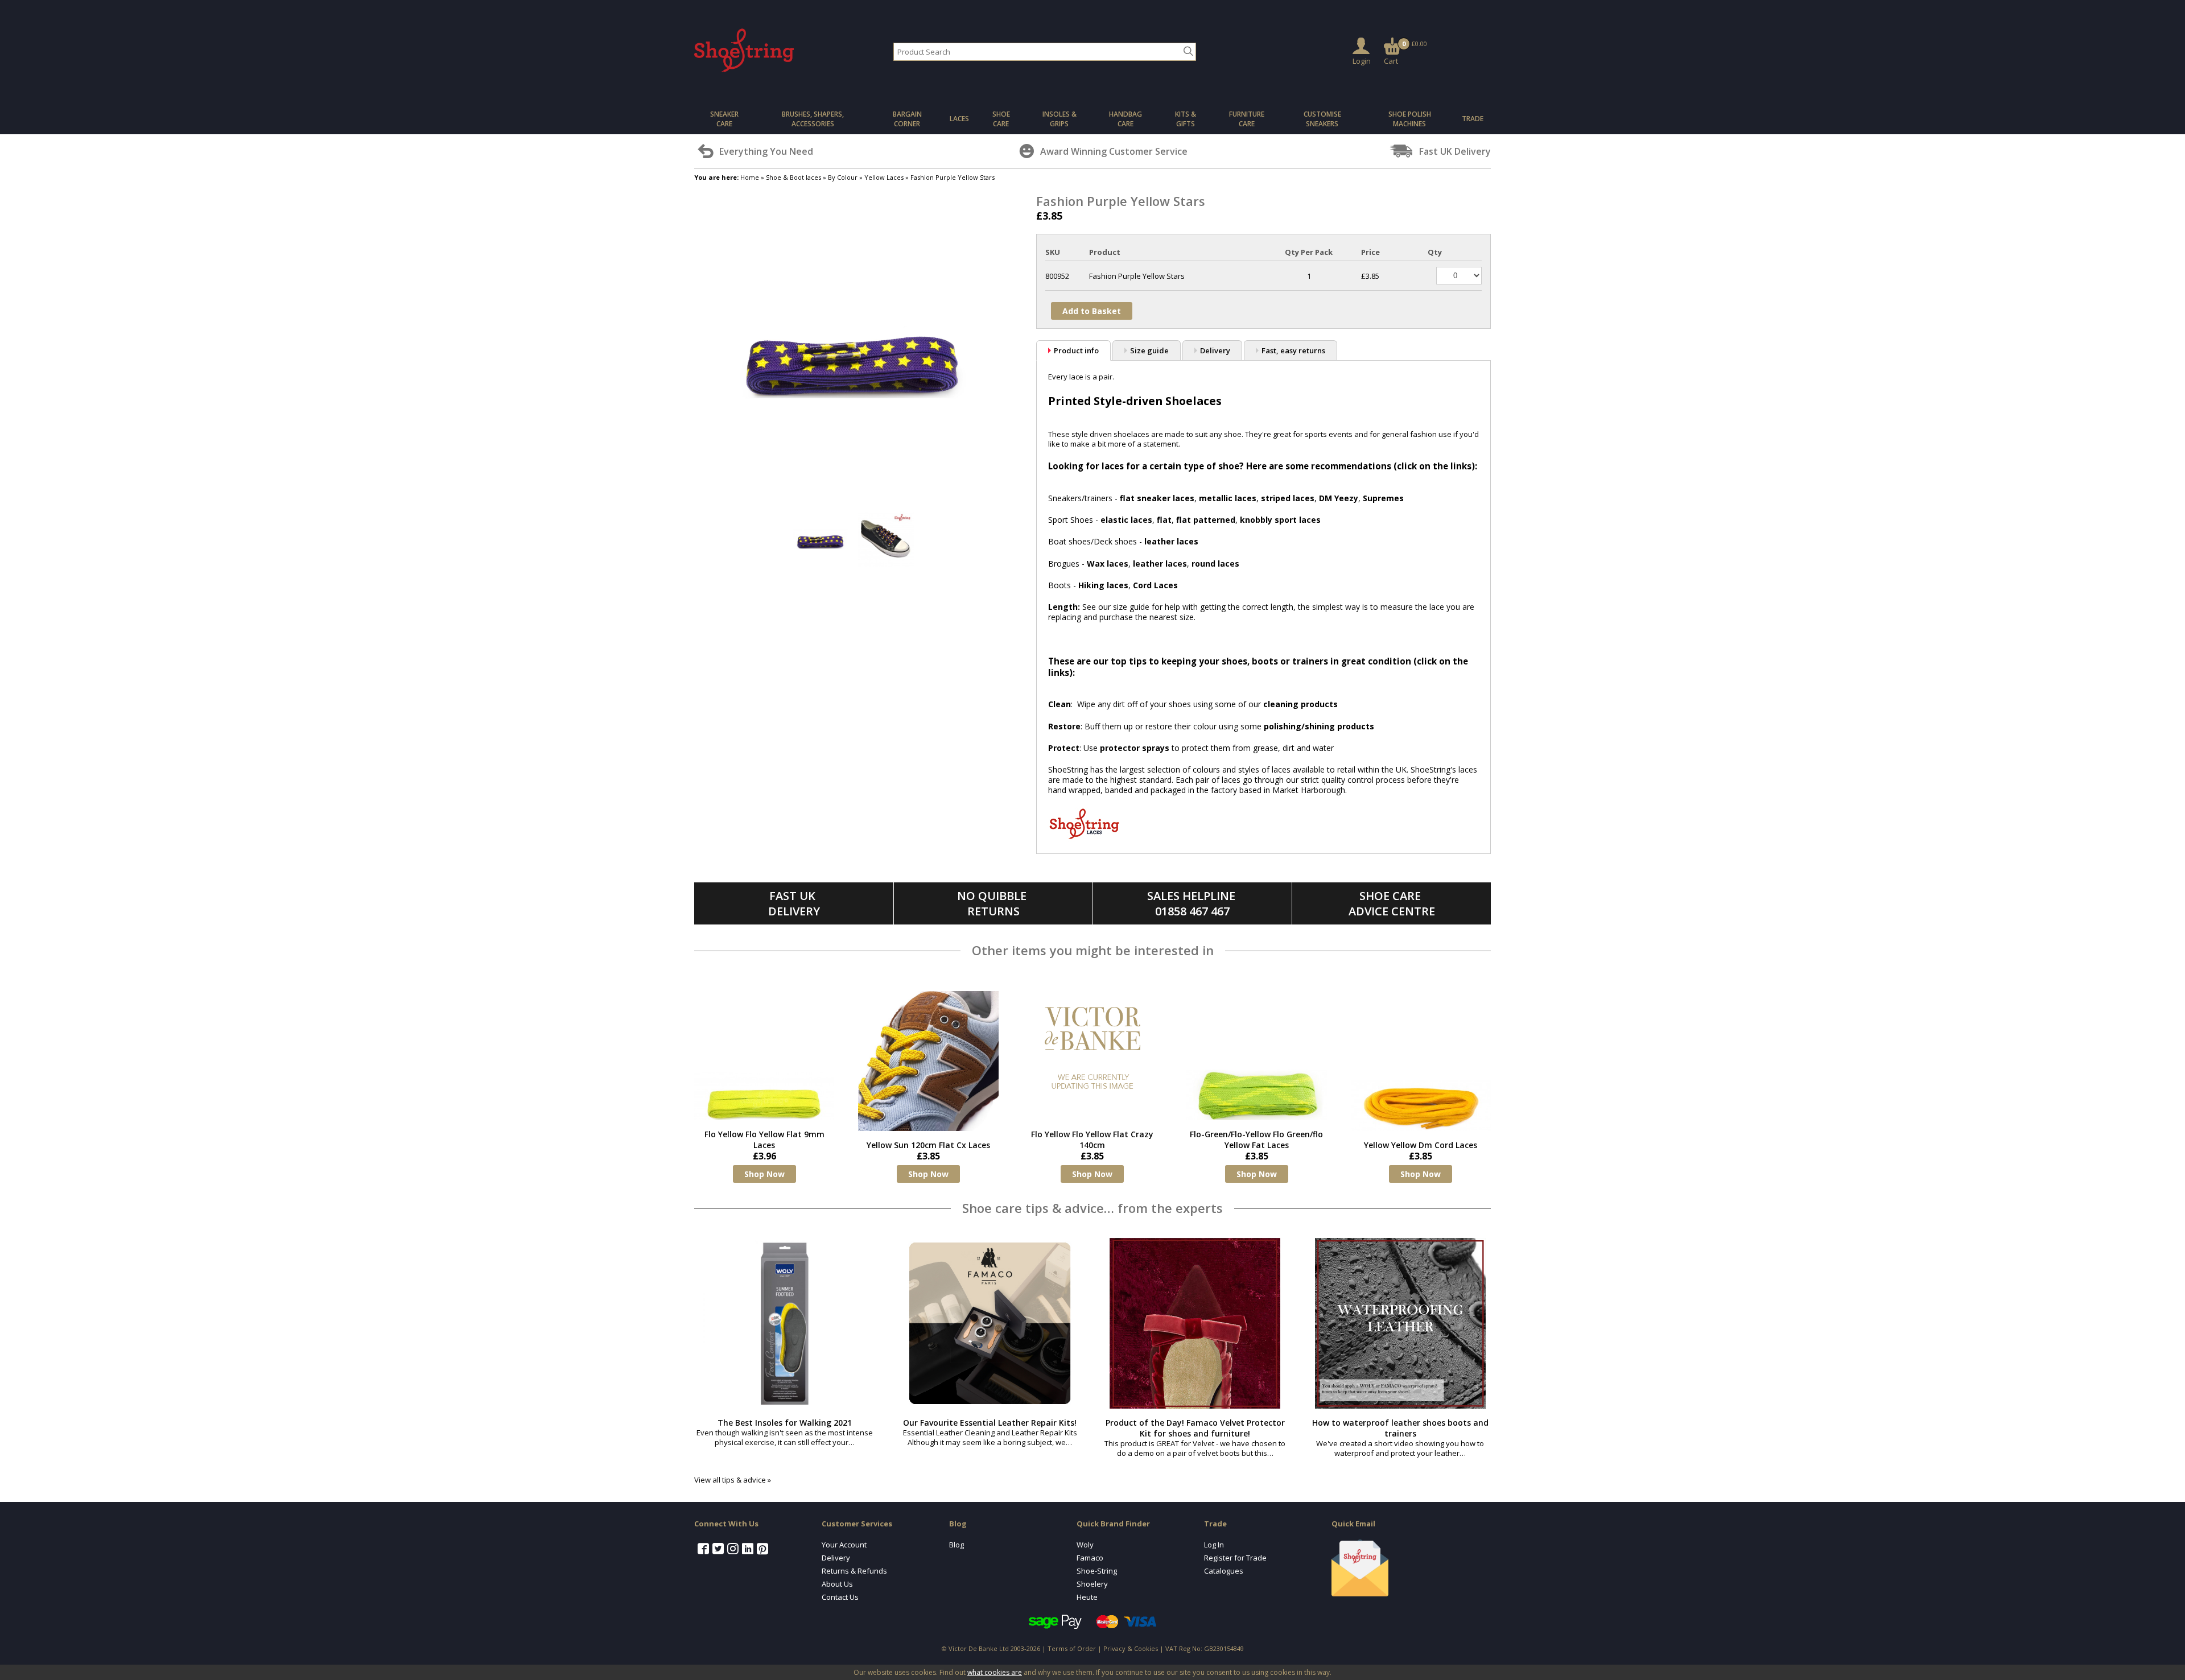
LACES (959, 119)
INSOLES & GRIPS (1059, 119)
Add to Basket (1092, 311)
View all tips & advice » (733, 1480)
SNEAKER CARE (724, 119)
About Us (837, 1584)
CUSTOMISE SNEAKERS (1322, 119)
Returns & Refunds (854, 1571)
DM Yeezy (1339, 498)
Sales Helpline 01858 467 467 (1193, 903)
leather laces (1171, 541)
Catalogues (1224, 1571)
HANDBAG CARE (1126, 119)
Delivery (1215, 350)
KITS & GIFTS (1186, 119)
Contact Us (840, 1597)
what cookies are (995, 1672)
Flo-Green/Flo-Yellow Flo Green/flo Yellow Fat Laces (1256, 1140)
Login (1362, 61)
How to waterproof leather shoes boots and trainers (1400, 1428)
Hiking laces (1103, 585)
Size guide (1149, 350)
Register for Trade (1235, 1558)
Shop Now (764, 1174)
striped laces (1288, 498)
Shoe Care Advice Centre (1392, 903)
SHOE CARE (1001, 119)
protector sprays (1135, 748)
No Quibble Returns (993, 903)
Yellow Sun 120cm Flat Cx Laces (928, 1145)
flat (1164, 520)
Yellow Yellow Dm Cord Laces (1421, 1145)
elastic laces (1126, 520)
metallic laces (1228, 498)
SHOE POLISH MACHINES (1410, 119)
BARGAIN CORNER (907, 119)
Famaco (1090, 1558)
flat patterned (1206, 520)
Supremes (1383, 498)
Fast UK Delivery (794, 903)
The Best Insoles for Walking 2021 (785, 1423)
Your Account (844, 1545)
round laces (1215, 564)
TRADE (1473, 119)
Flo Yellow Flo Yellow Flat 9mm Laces (764, 1140)
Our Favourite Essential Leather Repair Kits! (990, 1423)
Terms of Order (1072, 1648)
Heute (1087, 1597)
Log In (1214, 1545)
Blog (957, 1545)
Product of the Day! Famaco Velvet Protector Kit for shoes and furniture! (1195, 1428)
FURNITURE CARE (1247, 119)
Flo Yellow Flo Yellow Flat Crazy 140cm (1092, 1140)
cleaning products (1300, 704)
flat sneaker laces (1157, 498)
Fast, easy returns (1293, 350)
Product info (1076, 350)
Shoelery (1092, 1584)
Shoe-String (1097, 1571)
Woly (1085, 1545)
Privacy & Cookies (1131, 1648)
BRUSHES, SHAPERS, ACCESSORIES (813, 119)
